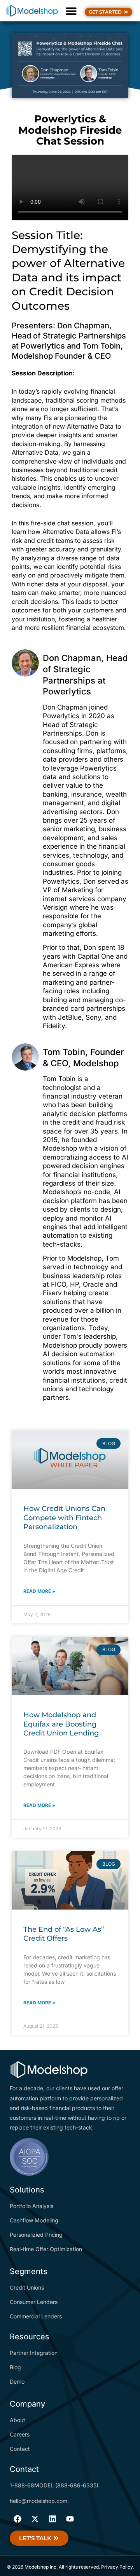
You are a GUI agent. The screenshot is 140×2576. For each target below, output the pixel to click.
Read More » (39, 1591)
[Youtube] (70, 2519)
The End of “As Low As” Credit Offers (64, 1934)
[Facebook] (17, 2519)
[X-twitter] (35, 2519)
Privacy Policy (117, 2567)
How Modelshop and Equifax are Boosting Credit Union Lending (61, 1724)
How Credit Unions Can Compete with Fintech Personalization (64, 1518)
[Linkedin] (52, 2519)
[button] (71, 11)
